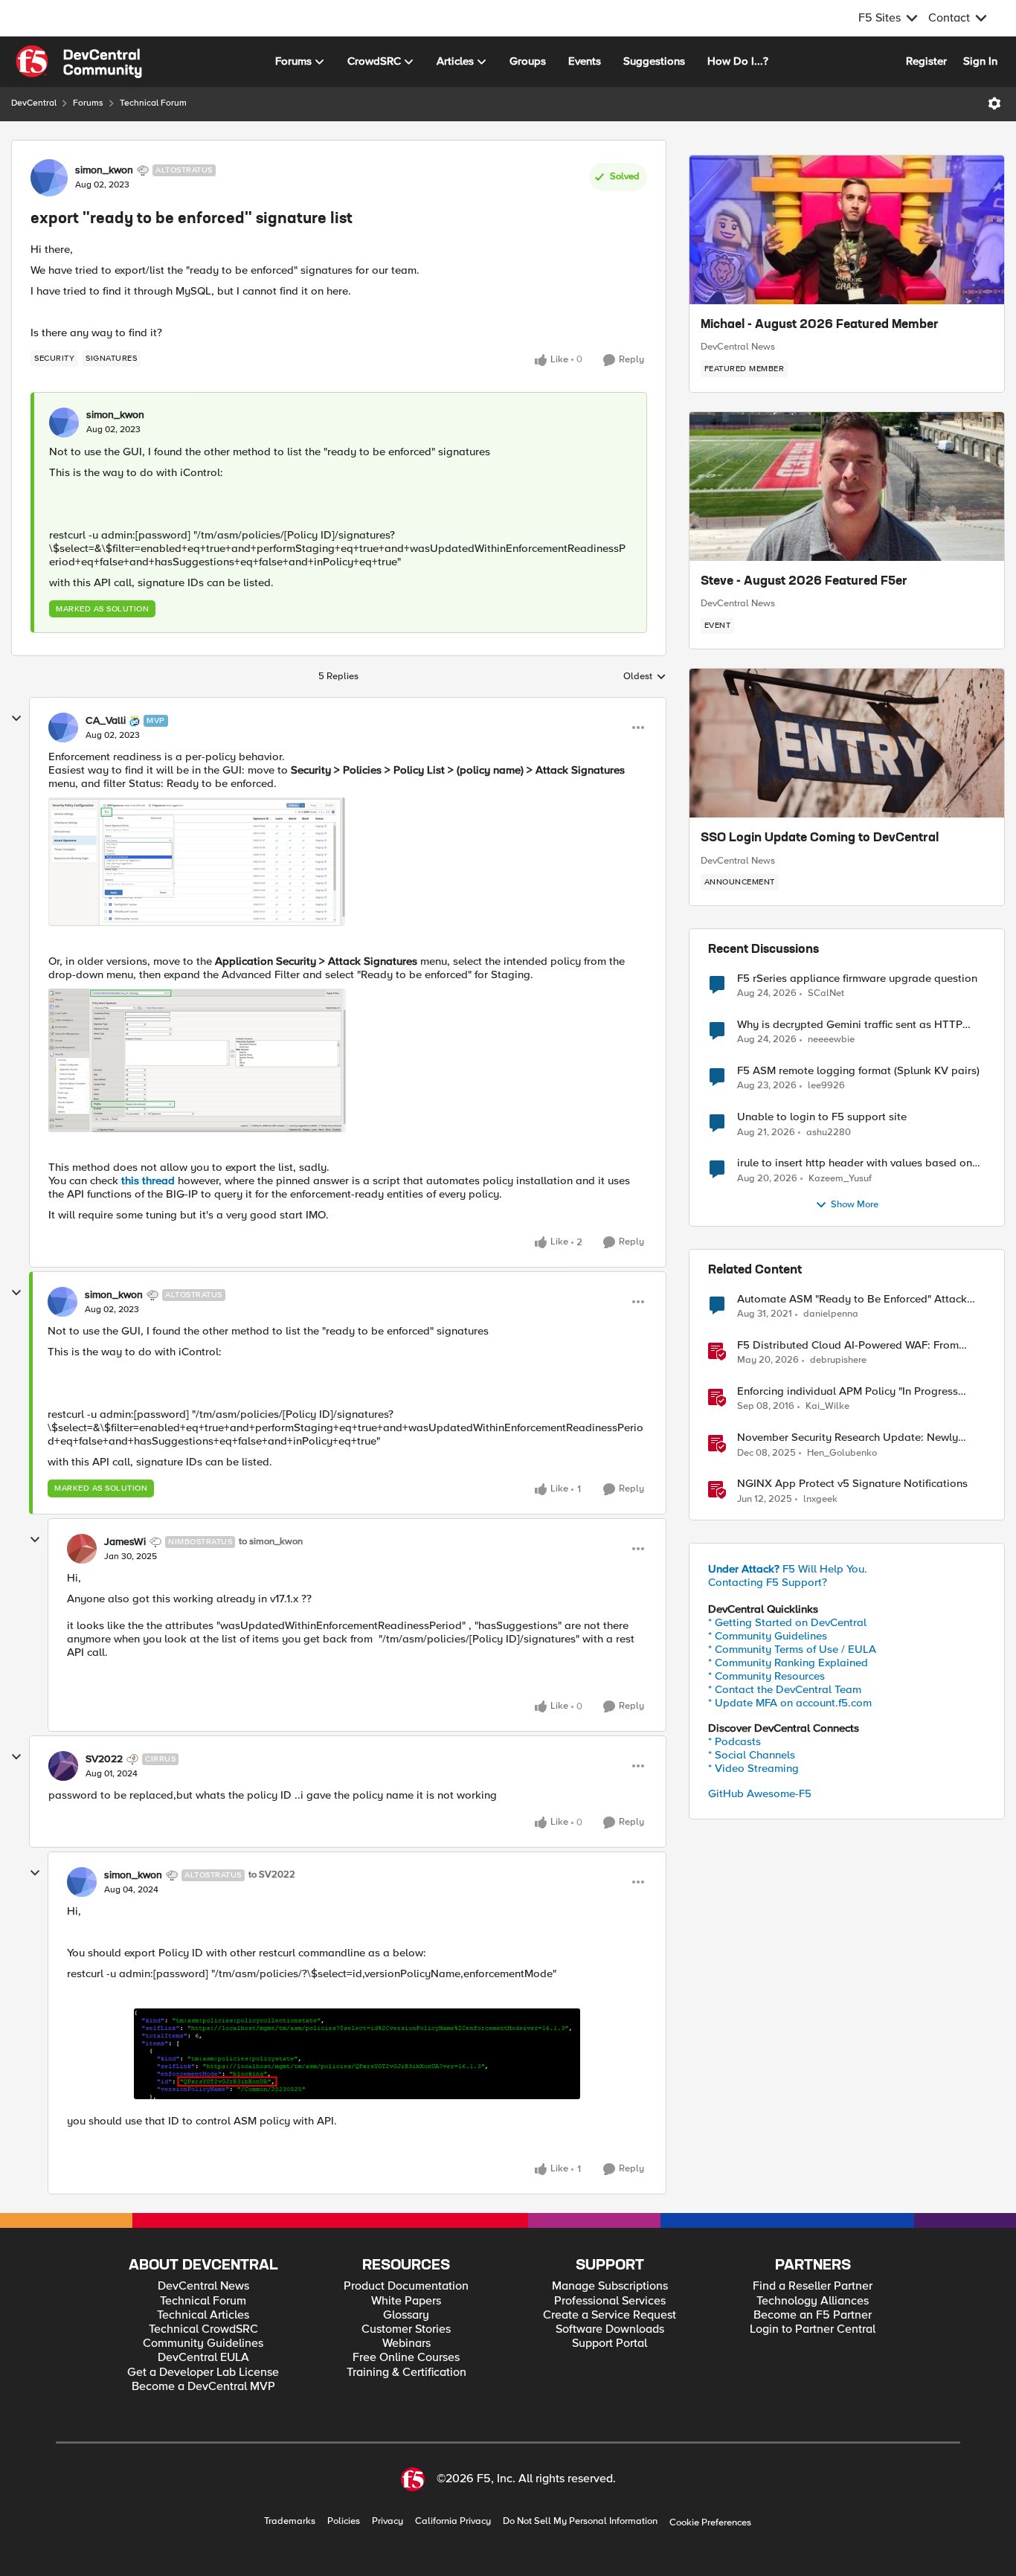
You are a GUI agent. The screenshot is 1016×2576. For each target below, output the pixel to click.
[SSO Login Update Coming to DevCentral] (847, 743)
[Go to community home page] (79, 62)
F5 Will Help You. (788, 1569)
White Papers (406, 2301)
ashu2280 (829, 1133)
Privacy (388, 2521)
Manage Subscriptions (610, 2286)
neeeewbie (831, 1040)
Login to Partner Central (813, 2329)
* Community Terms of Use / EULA (792, 1649)
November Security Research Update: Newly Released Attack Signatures (848, 1438)
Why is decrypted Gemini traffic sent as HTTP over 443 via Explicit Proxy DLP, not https (850, 1025)
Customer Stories (406, 2329)
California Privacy (453, 2521)
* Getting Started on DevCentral (787, 1622)
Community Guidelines (203, 2344)
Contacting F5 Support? (768, 1582)
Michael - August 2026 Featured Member (820, 325)
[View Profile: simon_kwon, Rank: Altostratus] (49, 178)
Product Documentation (406, 2286)
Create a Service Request (610, 2315)
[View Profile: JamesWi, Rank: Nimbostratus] (82, 1549)
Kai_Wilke (827, 1406)
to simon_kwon (271, 1542)
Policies (344, 2521)
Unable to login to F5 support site (822, 1117)
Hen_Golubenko (842, 1453)
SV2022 (104, 1759)
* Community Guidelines (768, 1636)
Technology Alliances (813, 2301)
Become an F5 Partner (813, 2315)
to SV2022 (272, 1875)
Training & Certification (406, 2373)
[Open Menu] (994, 103)
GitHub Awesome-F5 (760, 1793)
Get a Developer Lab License (203, 2373)
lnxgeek (820, 1499)
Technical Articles (203, 2315)
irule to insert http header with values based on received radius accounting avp (855, 1163)
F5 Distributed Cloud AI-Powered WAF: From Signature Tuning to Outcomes (848, 1345)
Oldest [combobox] (645, 677)
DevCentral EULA (203, 2358)
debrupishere (838, 1360)
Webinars (406, 2344)
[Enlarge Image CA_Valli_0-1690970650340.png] (197, 1060)
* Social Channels (752, 1755)
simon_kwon (104, 170)
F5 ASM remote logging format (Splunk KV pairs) (858, 1071)
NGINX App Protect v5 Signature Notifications (852, 1484)
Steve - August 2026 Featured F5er (804, 582)
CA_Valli (106, 721)
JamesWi (125, 1542)
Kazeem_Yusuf (840, 1179)
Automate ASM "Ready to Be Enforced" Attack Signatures (852, 1299)
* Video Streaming (753, 1768)
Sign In (980, 61)
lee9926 (826, 1086)
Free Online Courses (406, 2358)
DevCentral (34, 103)
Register (926, 61)
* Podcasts (734, 1741)
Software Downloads (610, 2329)
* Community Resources (766, 1676)
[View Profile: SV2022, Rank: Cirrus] (63, 1766)
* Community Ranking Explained (788, 1663)
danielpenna (831, 1314)
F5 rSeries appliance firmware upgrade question (857, 979)
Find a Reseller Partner (813, 2286)
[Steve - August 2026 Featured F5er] (847, 486)
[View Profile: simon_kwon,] (64, 423)
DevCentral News (738, 347)
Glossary (406, 2315)
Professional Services (610, 2301)
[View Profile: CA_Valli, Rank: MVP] (63, 727)
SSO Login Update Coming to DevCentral (820, 838)
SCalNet (826, 993)
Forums (88, 103)
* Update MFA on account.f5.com (790, 1703)
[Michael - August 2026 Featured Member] (847, 230)
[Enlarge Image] (357, 2054)
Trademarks (290, 2521)
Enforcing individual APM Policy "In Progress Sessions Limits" (848, 1391)
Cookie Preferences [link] (710, 2522)
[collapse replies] (16, 719)
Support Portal (610, 2344)
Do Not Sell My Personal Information (580, 2521)
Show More (855, 1205)
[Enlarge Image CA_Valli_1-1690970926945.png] (197, 862)
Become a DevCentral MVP (203, 2387)
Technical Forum (153, 103)
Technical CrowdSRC (203, 2329)
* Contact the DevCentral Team (785, 1689)
